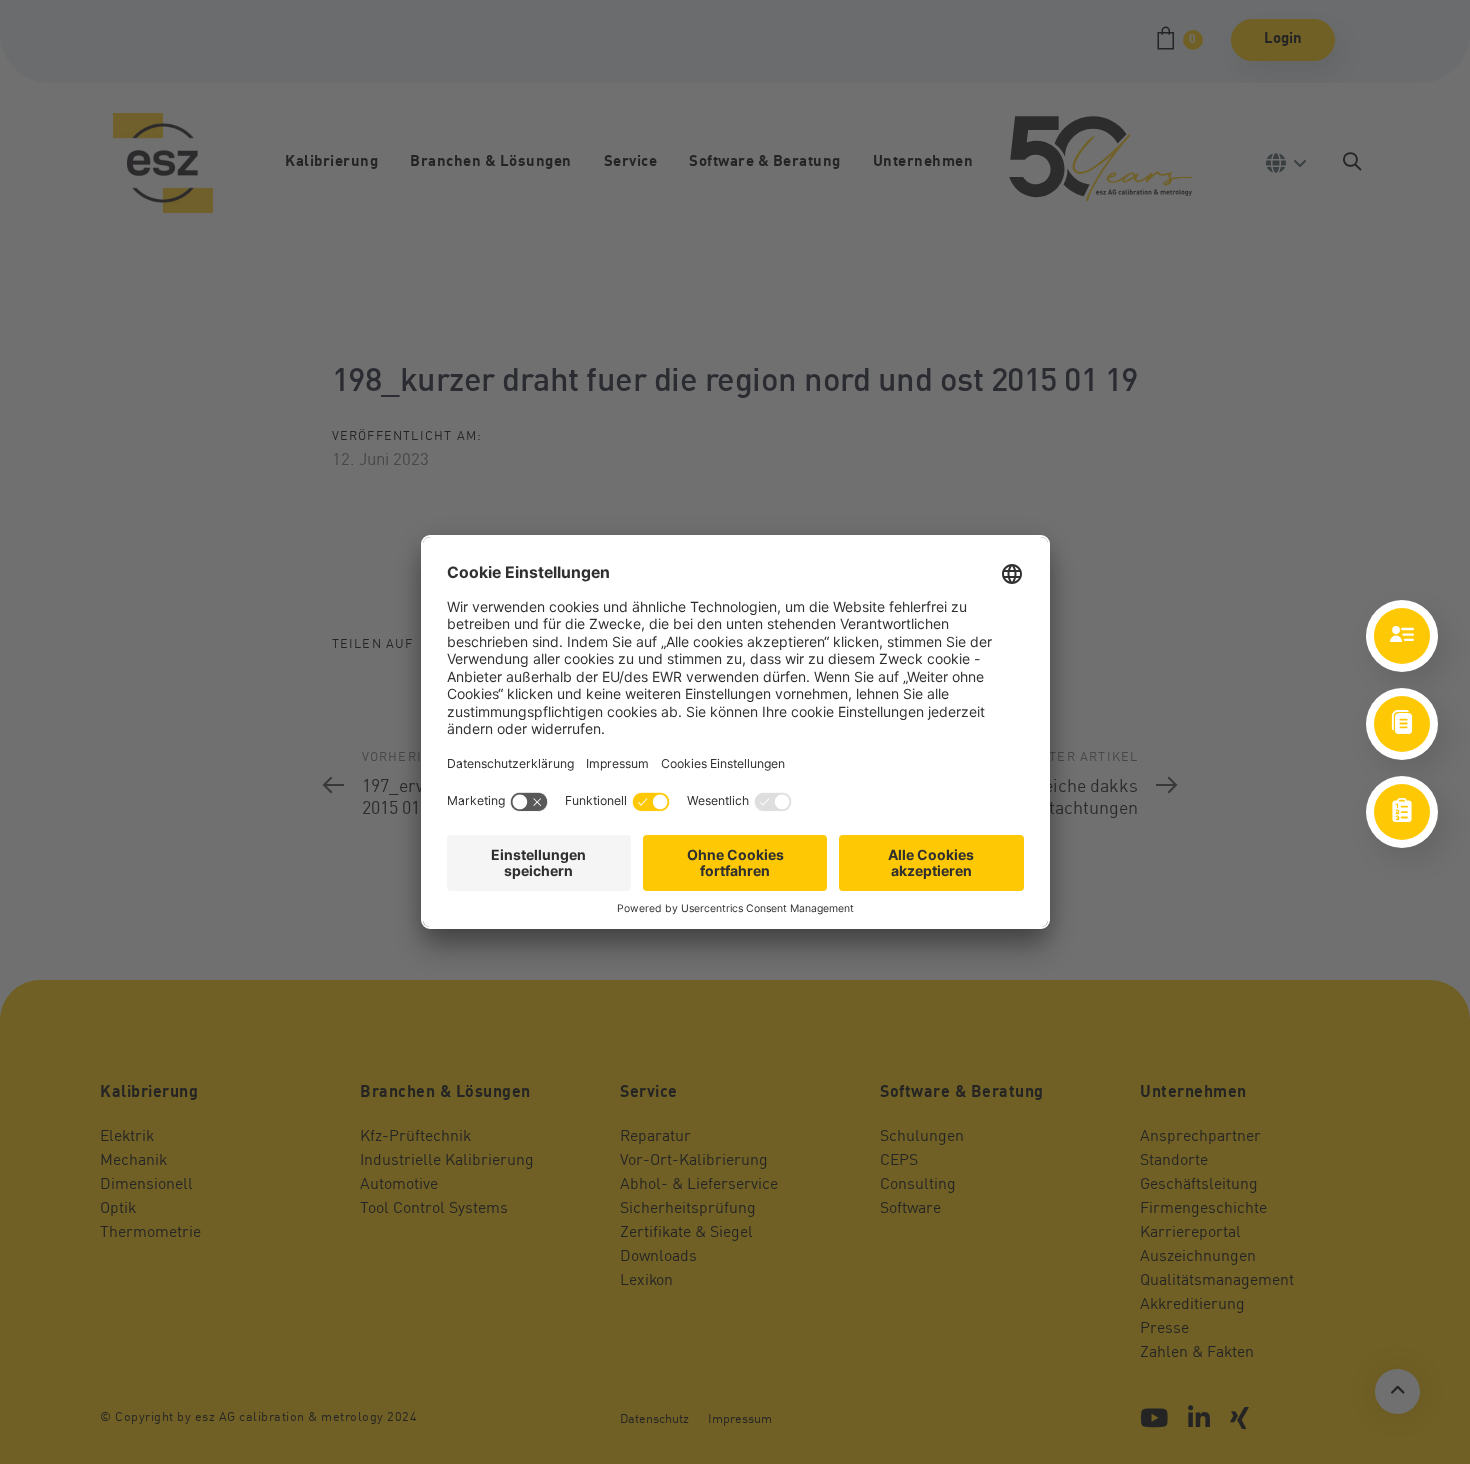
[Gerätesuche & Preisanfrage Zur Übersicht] (1402, 812)
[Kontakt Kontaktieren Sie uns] (1402, 636)
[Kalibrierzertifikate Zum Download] (1402, 724)
